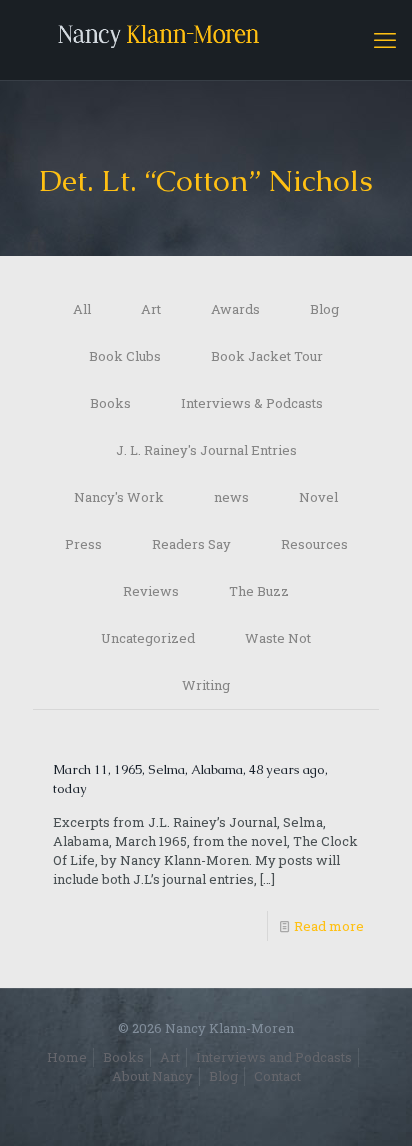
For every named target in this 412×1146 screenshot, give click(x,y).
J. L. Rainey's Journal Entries (206, 450)
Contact (277, 1076)
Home (67, 1057)
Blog (324, 309)
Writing (206, 685)
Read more (329, 926)
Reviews (151, 591)
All (82, 309)
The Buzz (259, 591)
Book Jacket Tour (267, 356)
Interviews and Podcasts (274, 1057)
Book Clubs (125, 356)
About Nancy (152, 1076)
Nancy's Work (119, 497)
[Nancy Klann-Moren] (206, 40)
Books (110, 403)
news (231, 497)
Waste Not (278, 638)
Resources (314, 544)
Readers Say (191, 544)
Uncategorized (148, 638)
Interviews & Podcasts (252, 403)
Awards (235, 309)
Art (151, 309)
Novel (318, 497)
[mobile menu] (385, 40)
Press (83, 544)
